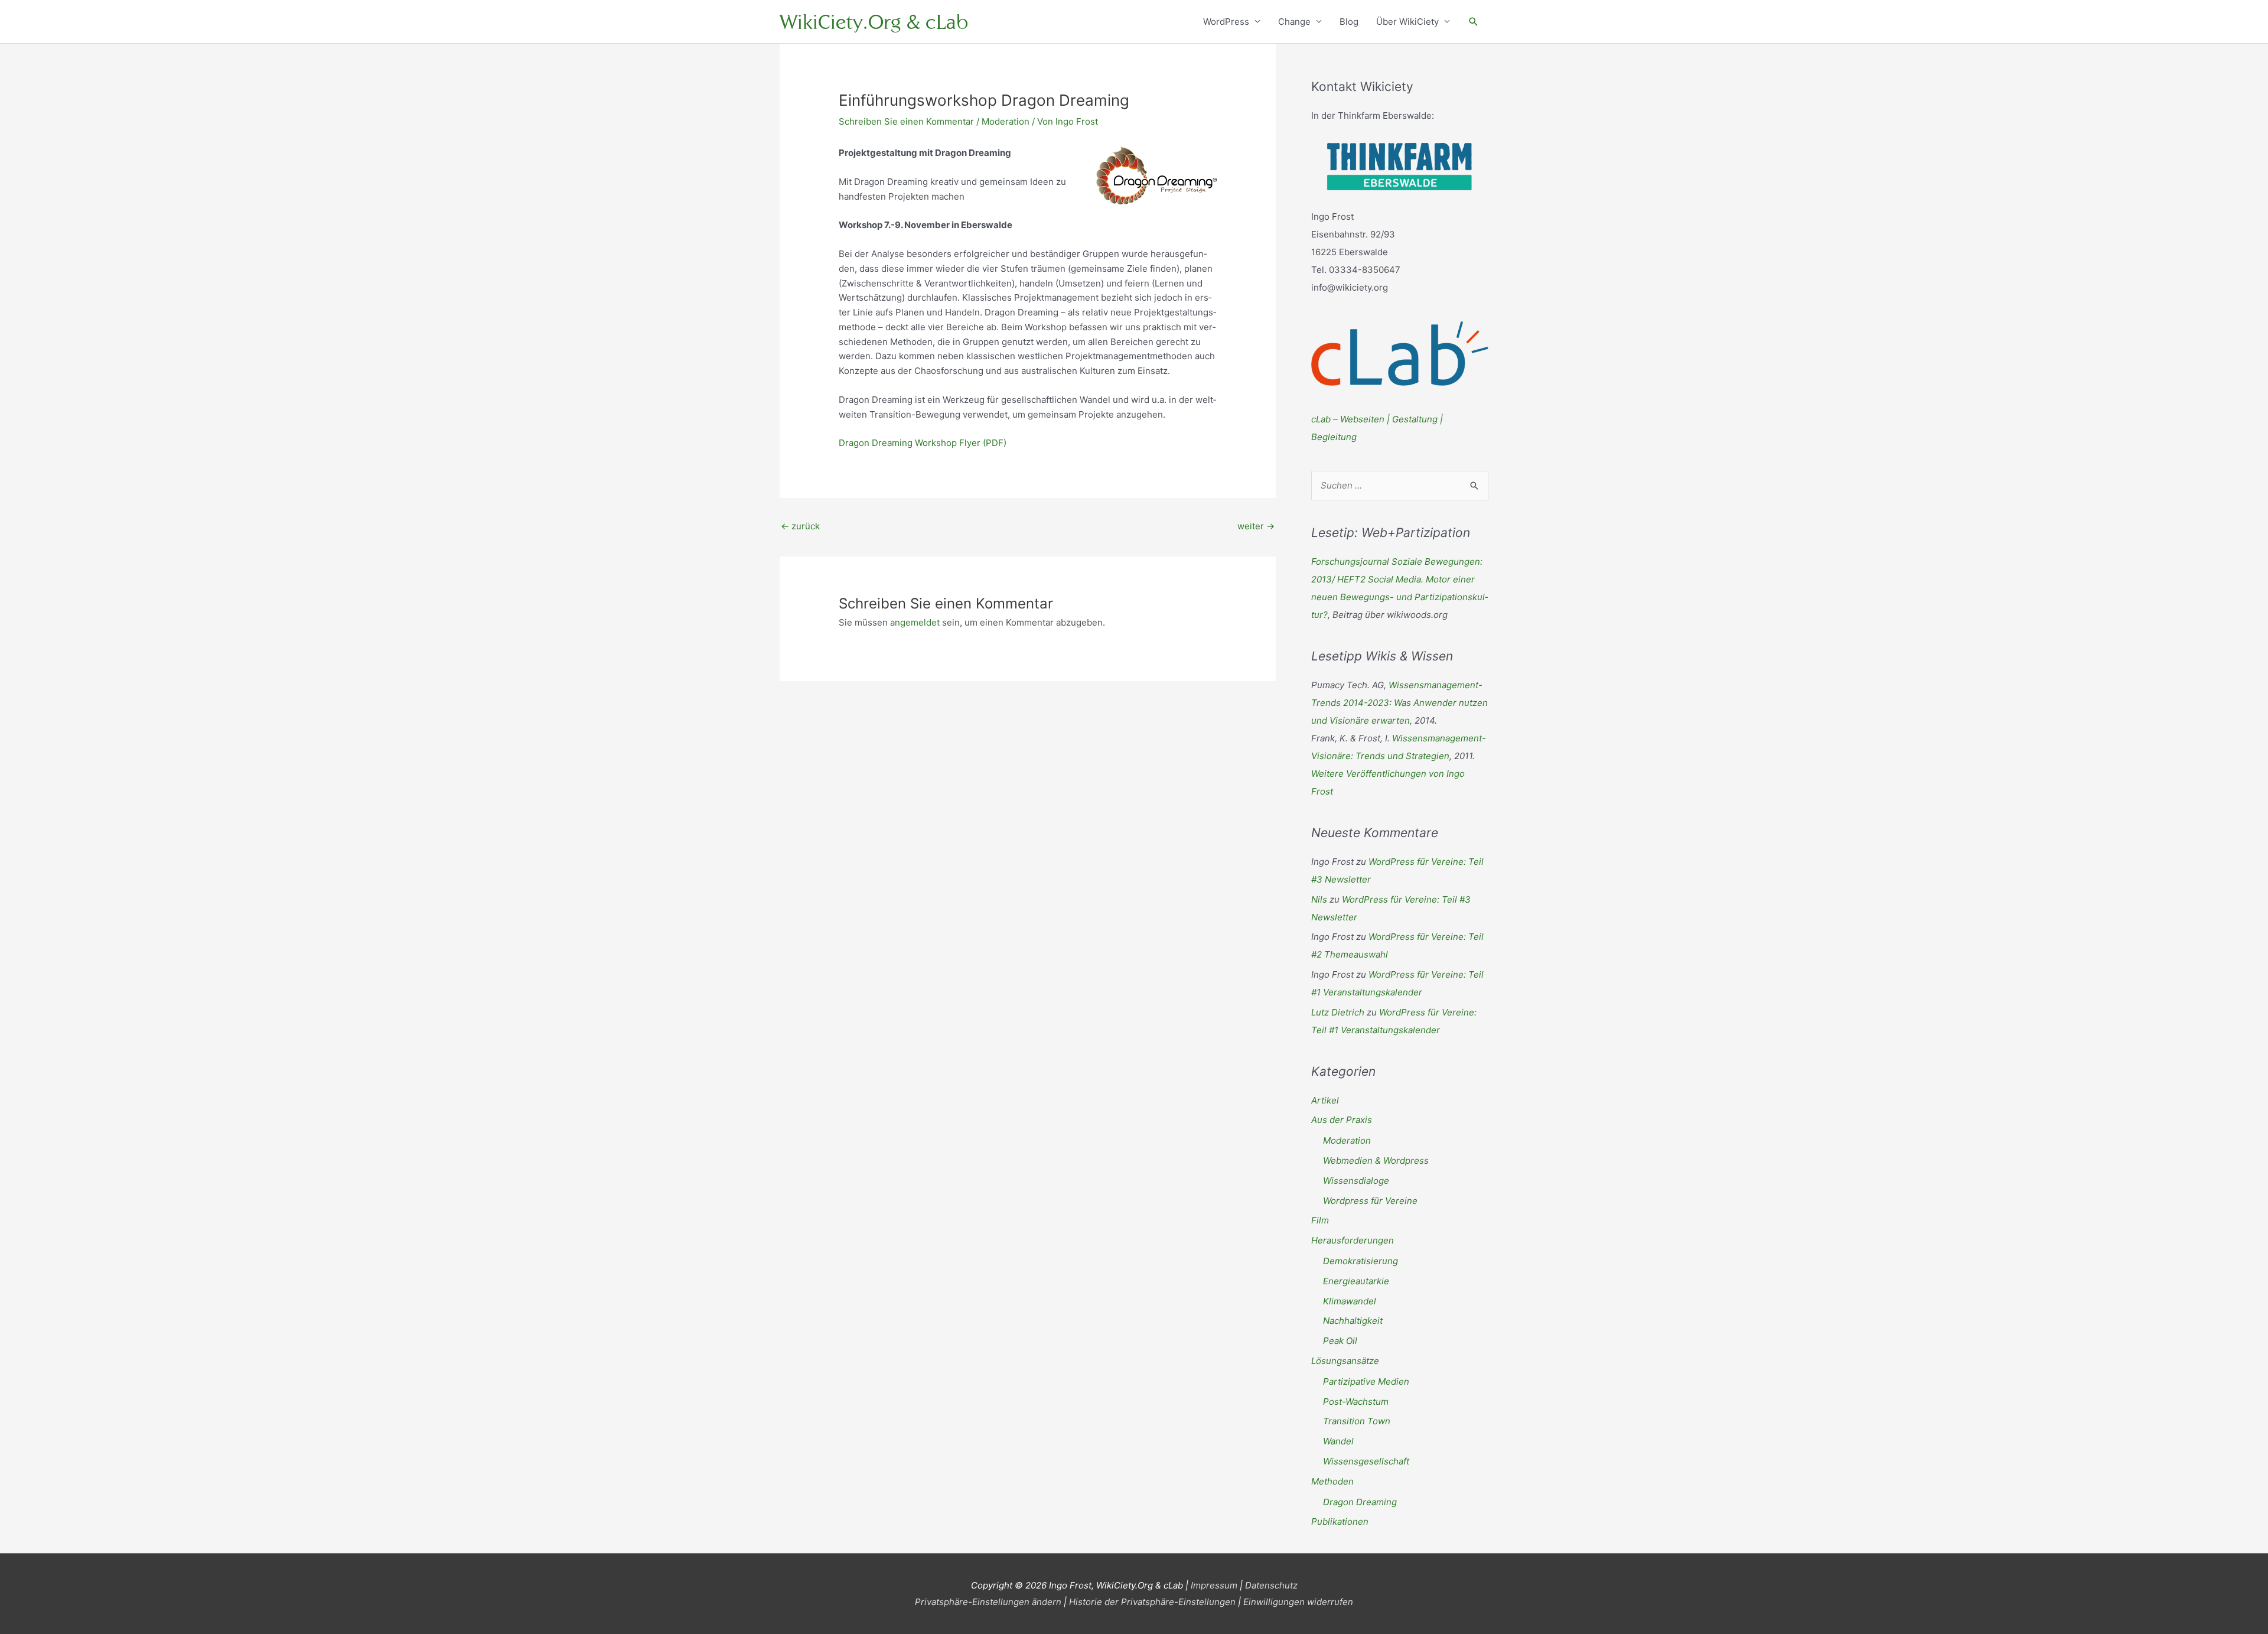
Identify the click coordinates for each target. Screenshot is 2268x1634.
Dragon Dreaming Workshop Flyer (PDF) (923, 443)
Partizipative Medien (1366, 1381)
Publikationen (1340, 1521)
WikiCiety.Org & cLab (874, 22)
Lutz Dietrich (1338, 1012)
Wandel (1338, 1441)
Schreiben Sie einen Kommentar (906, 121)
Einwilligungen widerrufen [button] (1298, 1602)
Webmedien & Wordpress (1376, 1161)
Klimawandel (1350, 1301)
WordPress (1226, 22)
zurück (800, 526)
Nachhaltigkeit (1353, 1321)
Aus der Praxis (1342, 1120)
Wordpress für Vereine (1370, 1201)
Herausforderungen (1353, 1240)
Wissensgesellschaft (1366, 1461)
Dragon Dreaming (1360, 1502)
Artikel (1325, 1100)
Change (1294, 22)
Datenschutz (1271, 1585)
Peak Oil (1340, 1341)
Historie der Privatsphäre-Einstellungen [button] (1152, 1602)
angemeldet (915, 622)
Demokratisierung (1361, 1261)
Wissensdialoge (1356, 1181)
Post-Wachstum (1356, 1402)
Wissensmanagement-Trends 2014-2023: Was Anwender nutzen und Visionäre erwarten (1399, 703)
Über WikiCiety (1407, 22)
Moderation (1006, 121)
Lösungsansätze (1345, 1361)
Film (1320, 1220)
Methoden (1332, 1481)
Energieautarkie (1356, 1281)
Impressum (1214, 1585)
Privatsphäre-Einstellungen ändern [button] (988, 1602)
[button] (1474, 22)
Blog (1349, 22)
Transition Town (1357, 1421)
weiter (1256, 526)
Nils (1319, 899)
